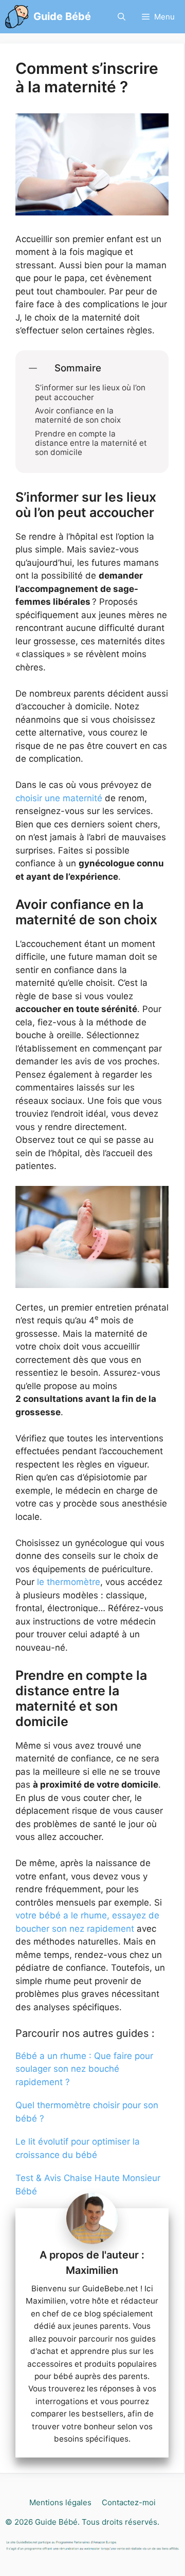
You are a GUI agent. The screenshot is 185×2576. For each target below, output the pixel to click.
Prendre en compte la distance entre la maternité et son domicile (91, 443)
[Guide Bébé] (17, 17)
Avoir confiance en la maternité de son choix (78, 415)
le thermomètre (69, 1582)
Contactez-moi (129, 2502)
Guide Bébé (62, 16)
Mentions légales (60, 2502)
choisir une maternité (59, 798)
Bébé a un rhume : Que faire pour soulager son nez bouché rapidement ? (84, 2069)
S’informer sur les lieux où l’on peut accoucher (90, 392)
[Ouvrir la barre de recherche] (122, 17)
